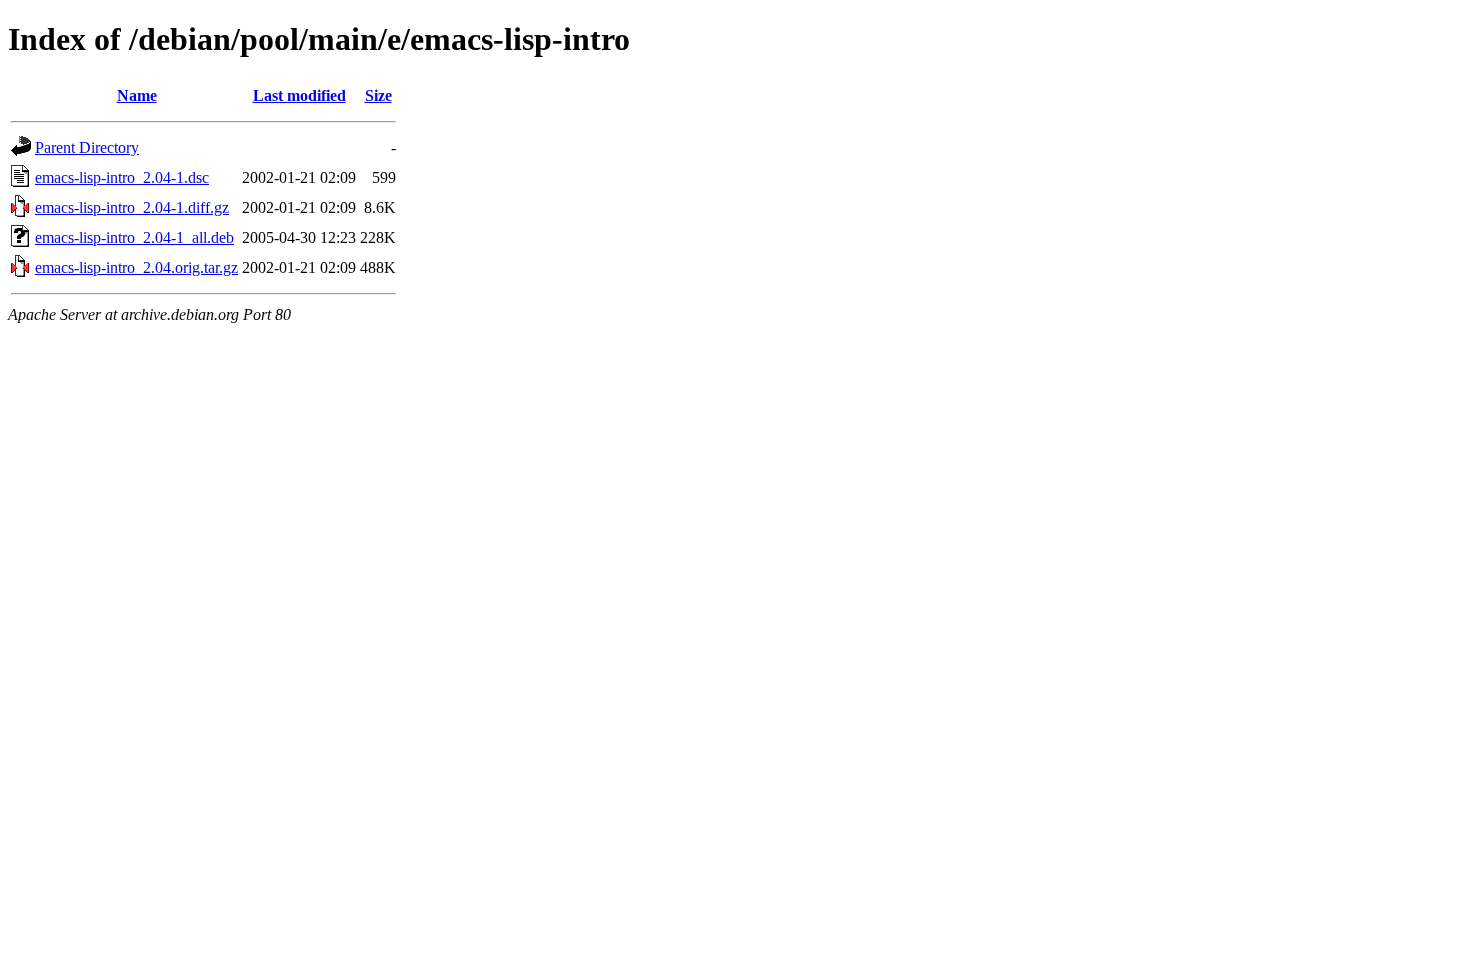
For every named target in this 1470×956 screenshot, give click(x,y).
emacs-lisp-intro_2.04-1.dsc (122, 177)
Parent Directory (87, 147)
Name (137, 95)
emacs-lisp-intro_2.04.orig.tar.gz (136, 267)
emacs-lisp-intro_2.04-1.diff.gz (132, 207)
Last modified (299, 95)
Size (378, 95)
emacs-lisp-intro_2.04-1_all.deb (134, 237)
